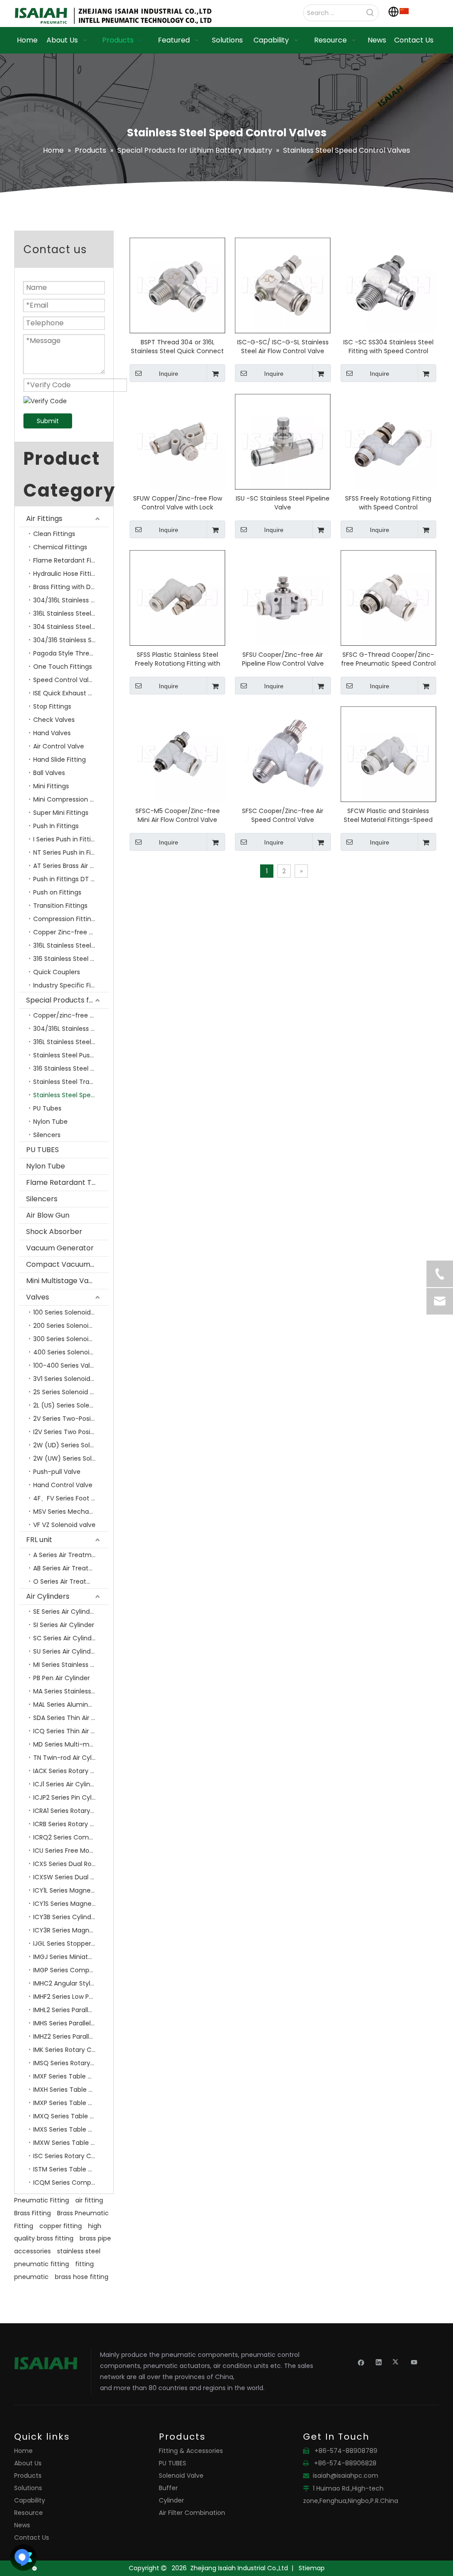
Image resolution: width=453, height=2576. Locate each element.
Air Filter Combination (192, 2513)
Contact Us (32, 2537)
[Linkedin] (379, 2362)
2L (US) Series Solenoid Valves (71, 1405)
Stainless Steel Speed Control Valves (71, 1095)
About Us (28, 2463)
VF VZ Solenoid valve (64, 1525)
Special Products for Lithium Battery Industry (67, 1000)
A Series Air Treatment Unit (71, 1555)
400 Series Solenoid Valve (71, 1352)
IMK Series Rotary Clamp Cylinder (71, 2050)
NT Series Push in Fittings (71, 852)
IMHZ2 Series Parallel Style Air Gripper (71, 2036)
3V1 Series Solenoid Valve (71, 1379)
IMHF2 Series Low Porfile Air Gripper (71, 1997)
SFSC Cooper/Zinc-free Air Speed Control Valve (283, 815)
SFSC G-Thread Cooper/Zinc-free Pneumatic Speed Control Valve (388, 659)
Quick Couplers (57, 972)
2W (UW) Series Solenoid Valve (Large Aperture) (71, 1458)
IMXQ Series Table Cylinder (71, 2116)
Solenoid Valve (181, 2476)
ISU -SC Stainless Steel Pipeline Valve (283, 503)
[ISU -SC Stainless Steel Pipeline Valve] (283, 441)
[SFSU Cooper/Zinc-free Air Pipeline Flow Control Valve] (283, 598)
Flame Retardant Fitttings (71, 560)
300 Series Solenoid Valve (71, 1339)
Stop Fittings (52, 706)
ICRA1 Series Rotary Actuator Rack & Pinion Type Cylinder (71, 1811)
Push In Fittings (56, 826)
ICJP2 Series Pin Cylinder (70, 1797)
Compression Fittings (66, 919)
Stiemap (312, 2568)
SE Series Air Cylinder (65, 1612)
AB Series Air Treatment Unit (71, 1568)
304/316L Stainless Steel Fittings (71, 600)
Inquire (169, 374)
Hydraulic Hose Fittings (68, 574)
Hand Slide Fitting (60, 760)
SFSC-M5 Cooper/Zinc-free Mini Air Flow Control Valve (178, 815)
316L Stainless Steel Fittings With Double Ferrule (71, 613)
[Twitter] (397, 2362)
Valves (38, 1297)
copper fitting (61, 2226)
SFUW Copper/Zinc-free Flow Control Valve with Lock (178, 503)
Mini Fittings (51, 786)
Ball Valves (49, 773)
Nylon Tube (50, 1122)
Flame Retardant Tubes (67, 1182)
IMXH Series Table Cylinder (71, 2090)
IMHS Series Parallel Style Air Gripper (71, 2023)
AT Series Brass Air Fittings (71, 866)
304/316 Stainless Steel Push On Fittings (71, 640)
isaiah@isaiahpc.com (346, 2476)
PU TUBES (42, 1150)
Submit (48, 421)
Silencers (47, 1135)
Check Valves (54, 720)
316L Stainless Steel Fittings (71, 945)
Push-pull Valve (57, 1472)
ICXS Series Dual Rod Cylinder (71, 1864)
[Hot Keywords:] (370, 13)
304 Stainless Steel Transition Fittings (71, 627)
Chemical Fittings (60, 547)
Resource (29, 2513)
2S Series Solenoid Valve (70, 1392)
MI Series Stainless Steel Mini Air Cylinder (71, 1665)
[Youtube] (414, 2362)
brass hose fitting (82, 2277)
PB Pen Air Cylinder (61, 1678)
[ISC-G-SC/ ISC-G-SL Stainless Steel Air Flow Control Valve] (283, 285)
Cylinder (171, 2500)
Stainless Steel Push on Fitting (71, 1055)
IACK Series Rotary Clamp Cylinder (71, 1771)
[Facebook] (361, 2362)
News (22, 2525)
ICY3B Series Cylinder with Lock (71, 1917)
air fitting (89, 2200)
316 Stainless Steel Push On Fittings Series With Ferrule (71, 1068)
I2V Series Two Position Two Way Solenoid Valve (71, 1432)
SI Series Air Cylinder (64, 1625)
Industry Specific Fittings (71, 985)
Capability (30, 2500)
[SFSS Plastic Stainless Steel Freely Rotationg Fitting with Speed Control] (177, 598)
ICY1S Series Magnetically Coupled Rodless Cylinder (71, 1904)
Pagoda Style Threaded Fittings (71, 653)
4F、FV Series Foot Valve (71, 1498)
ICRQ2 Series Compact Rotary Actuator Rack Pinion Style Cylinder (71, 1837)
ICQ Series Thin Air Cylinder (71, 1731)
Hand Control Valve (63, 1485)
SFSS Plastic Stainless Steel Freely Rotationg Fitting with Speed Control (178, 659)
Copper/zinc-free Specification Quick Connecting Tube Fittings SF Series (71, 1015)
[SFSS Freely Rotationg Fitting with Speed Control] (388, 441)
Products (28, 2476)
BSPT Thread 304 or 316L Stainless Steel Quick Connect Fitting (177, 347)
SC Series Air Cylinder (65, 1638)
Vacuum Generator (60, 1248)
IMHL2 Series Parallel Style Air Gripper (71, 2010)
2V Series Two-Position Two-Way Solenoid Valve (71, 1419)
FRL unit (39, 1540)
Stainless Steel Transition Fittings (71, 1082)
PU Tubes (47, 1108)
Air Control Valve (59, 746)
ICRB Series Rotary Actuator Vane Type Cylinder (71, 1824)
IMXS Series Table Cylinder (71, 2129)
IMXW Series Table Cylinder (71, 2143)
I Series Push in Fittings (67, 839)
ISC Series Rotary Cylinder (71, 2156)
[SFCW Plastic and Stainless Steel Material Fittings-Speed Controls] (388, 754)
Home (23, 2451)
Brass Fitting (33, 2213)
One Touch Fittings (63, 667)
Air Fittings (44, 519)
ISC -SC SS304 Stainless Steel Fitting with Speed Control (388, 347)
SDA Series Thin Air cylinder (71, 1718)
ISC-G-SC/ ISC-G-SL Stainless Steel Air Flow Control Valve (283, 347)
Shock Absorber (54, 1232)
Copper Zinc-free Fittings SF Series (71, 932)
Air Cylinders (48, 1596)
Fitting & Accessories (191, 2451)
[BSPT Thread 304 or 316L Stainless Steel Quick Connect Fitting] (177, 285)
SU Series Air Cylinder (65, 1651)
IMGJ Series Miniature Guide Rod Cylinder (71, 1957)
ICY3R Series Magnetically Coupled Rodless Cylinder (71, 1930)
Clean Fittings (54, 534)
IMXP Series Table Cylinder (71, 2103)
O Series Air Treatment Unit (71, 1581)
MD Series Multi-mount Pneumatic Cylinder (71, 1744)
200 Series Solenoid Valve (71, 1326)
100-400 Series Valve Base (71, 1365)
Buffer (168, 2488)
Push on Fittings (57, 892)
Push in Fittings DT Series (71, 879)
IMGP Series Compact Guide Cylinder (71, 1970)
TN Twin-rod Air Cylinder (70, 1758)
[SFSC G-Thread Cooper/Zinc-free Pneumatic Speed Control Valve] (388, 598)
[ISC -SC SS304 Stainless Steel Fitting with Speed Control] (388, 285)
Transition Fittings (60, 906)
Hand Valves (52, 733)
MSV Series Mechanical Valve (71, 1512)
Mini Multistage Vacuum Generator (67, 1281)
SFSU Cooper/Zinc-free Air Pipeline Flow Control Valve (283, 659)
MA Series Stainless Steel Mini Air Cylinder (71, 1691)
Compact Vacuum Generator (67, 1264)
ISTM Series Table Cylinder (71, 2169)
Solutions (28, 2488)
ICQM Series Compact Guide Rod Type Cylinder (71, 2183)
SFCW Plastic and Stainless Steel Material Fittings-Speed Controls (388, 815)
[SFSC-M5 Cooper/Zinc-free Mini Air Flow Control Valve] (177, 754)
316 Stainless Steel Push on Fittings (71, 959)
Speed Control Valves (66, 680)
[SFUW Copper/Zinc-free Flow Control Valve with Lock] (177, 441)
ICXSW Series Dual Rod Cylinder (71, 1877)
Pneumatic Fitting (42, 2200)
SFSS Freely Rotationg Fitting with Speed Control (388, 503)
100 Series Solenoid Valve (71, 1312)
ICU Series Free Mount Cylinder (71, 1851)
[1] (404, 11)
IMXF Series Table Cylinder (71, 2076)
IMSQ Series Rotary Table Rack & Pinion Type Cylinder (71, 2063)
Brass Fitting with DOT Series (71, 587)
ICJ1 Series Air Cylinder (67, 1784)
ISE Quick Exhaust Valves (71, 693)
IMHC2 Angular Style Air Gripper (71, 1983)
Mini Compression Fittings (71, 799)
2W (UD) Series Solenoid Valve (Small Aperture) (71, 1445)
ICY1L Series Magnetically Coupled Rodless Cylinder (71, 1890)
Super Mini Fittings (61, 813)
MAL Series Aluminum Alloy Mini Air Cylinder (71, 1704)
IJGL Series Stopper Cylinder (71, 1944)
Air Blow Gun (48, 1215)
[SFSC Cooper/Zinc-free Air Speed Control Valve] (283, 754)
